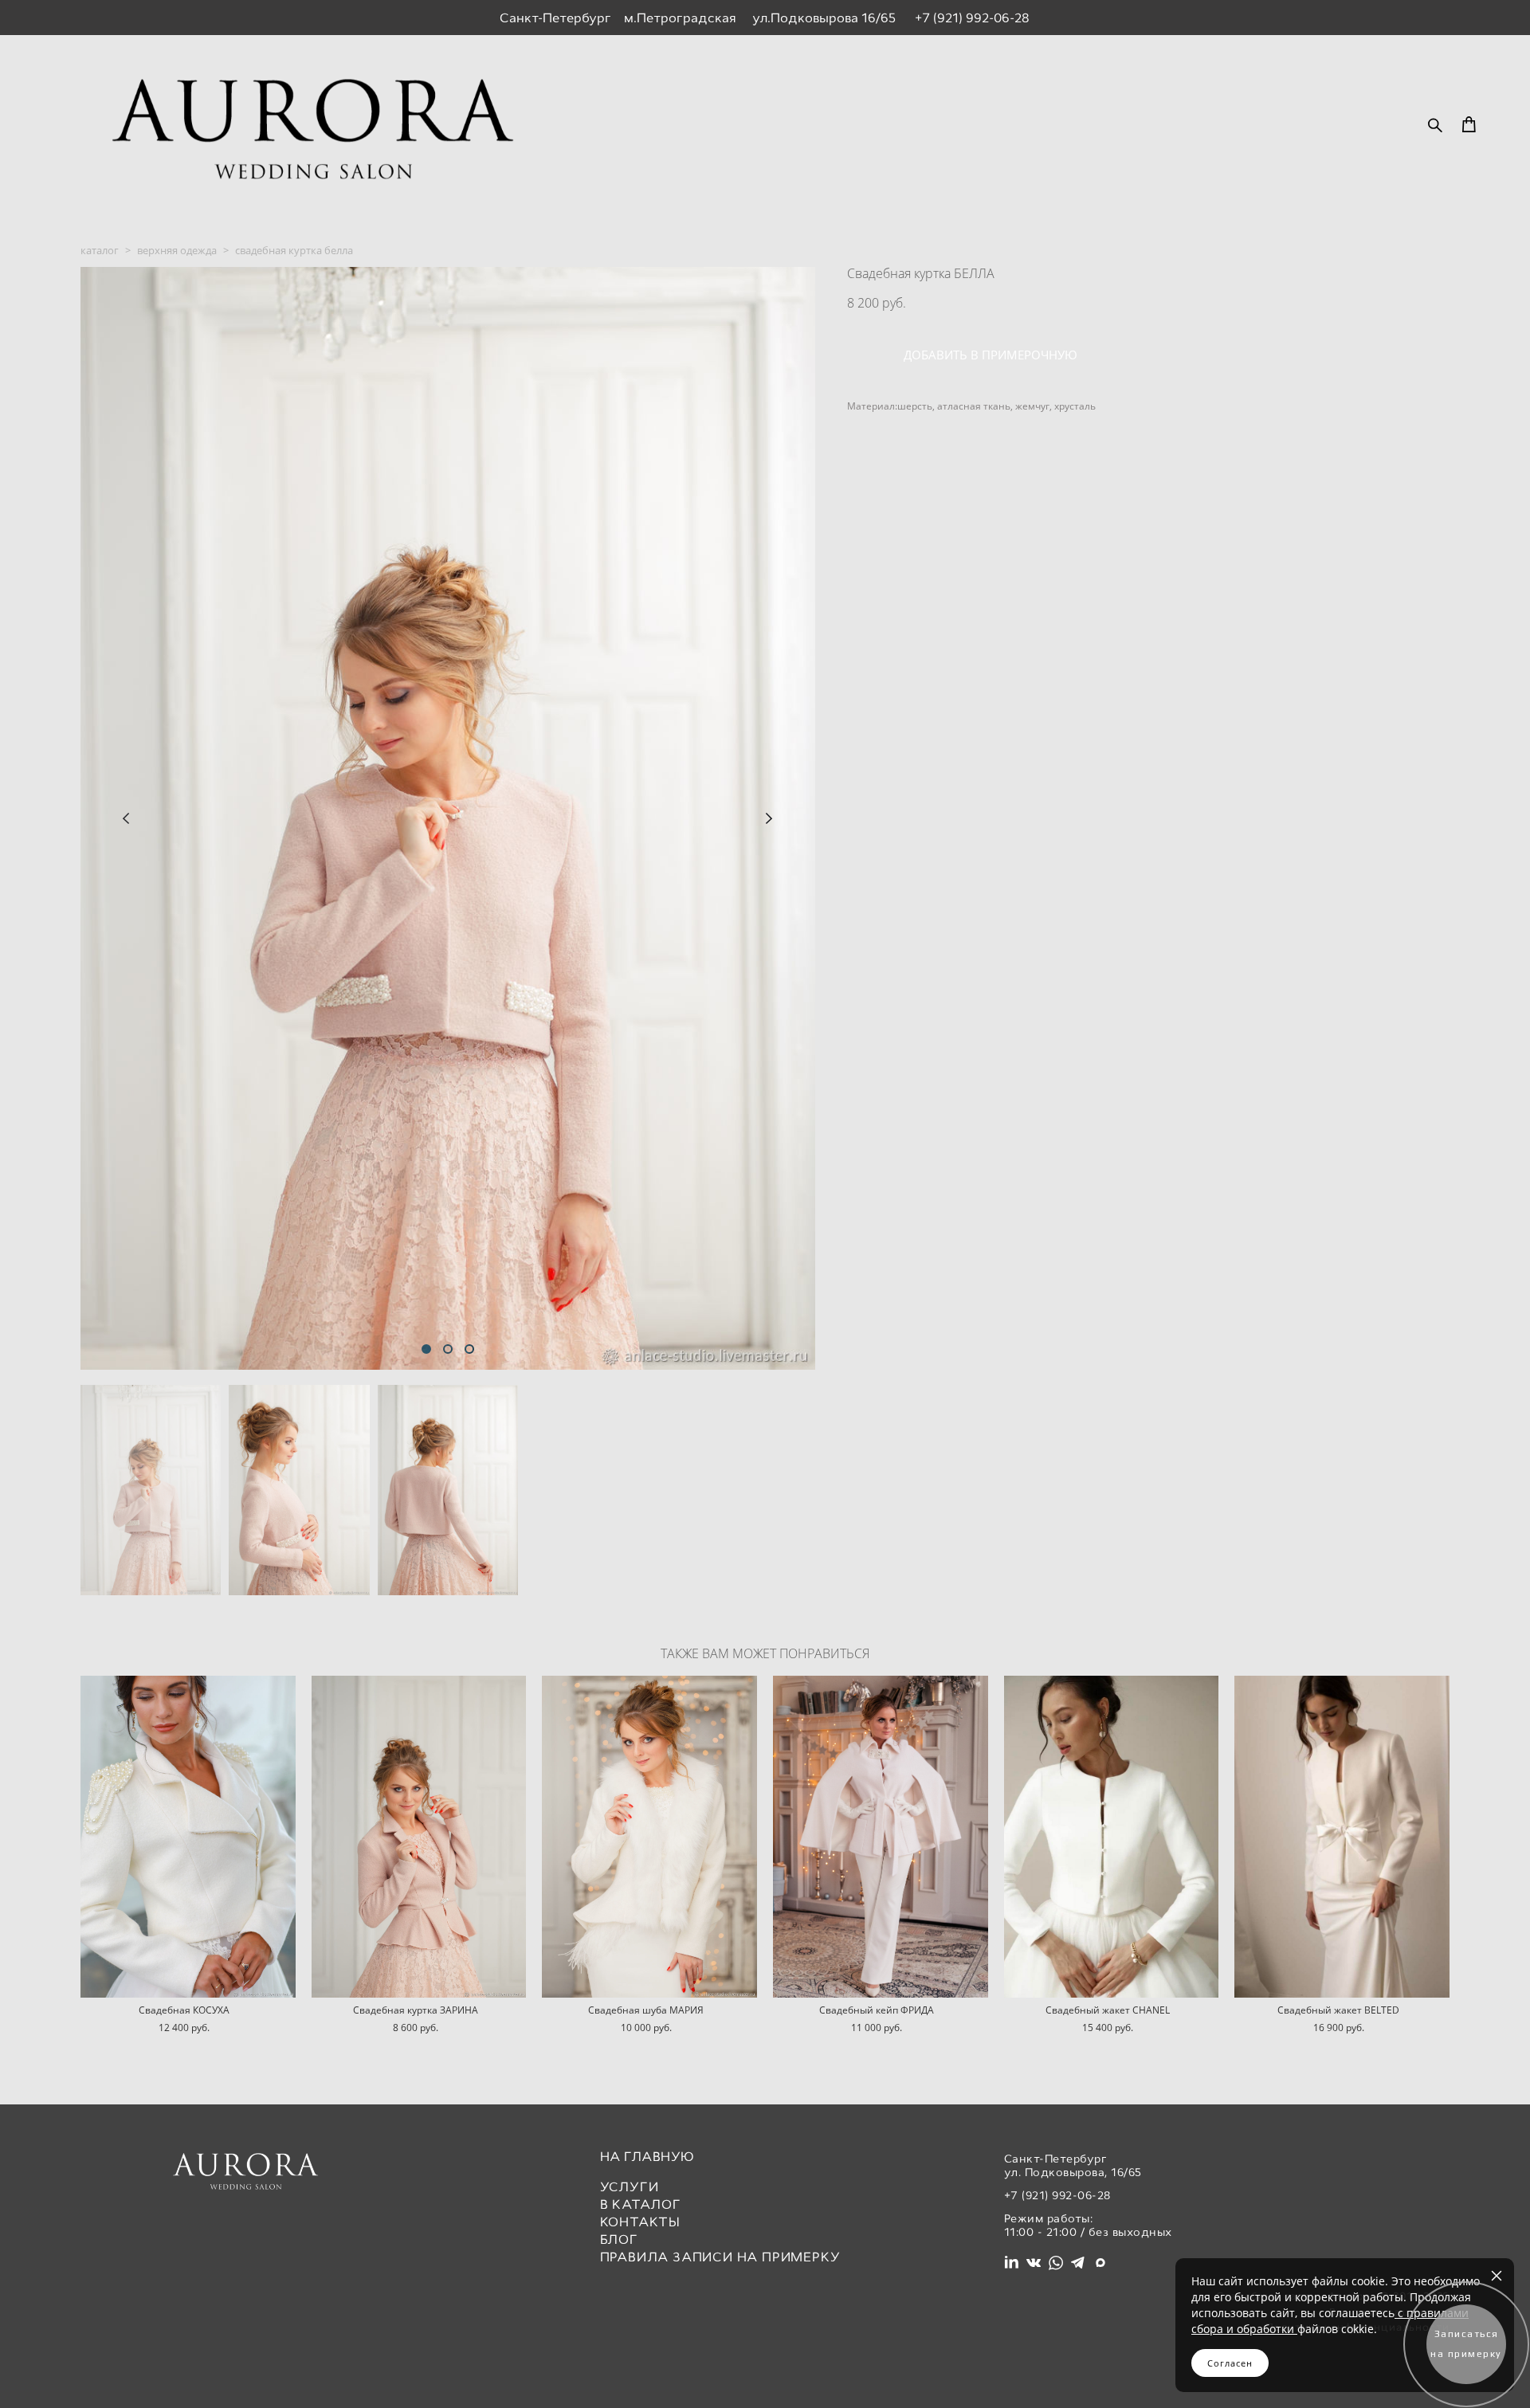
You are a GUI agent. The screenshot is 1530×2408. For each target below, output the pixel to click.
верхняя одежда (177, 250)
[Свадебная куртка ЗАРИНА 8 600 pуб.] (419, 1837)
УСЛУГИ (630, 2187)
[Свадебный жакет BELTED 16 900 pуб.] (1342, 1837)
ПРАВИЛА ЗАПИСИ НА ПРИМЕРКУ (720, 2257)
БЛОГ (619, 2239)
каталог (100, 250)
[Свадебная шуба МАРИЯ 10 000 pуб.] (649, 1837)
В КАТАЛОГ (641, 2204)
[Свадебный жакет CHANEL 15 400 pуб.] (1112, 1837)
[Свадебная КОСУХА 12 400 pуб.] (188, 1837)
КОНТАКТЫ (640, 2222)
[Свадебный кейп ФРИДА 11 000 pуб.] (881, 1837)
